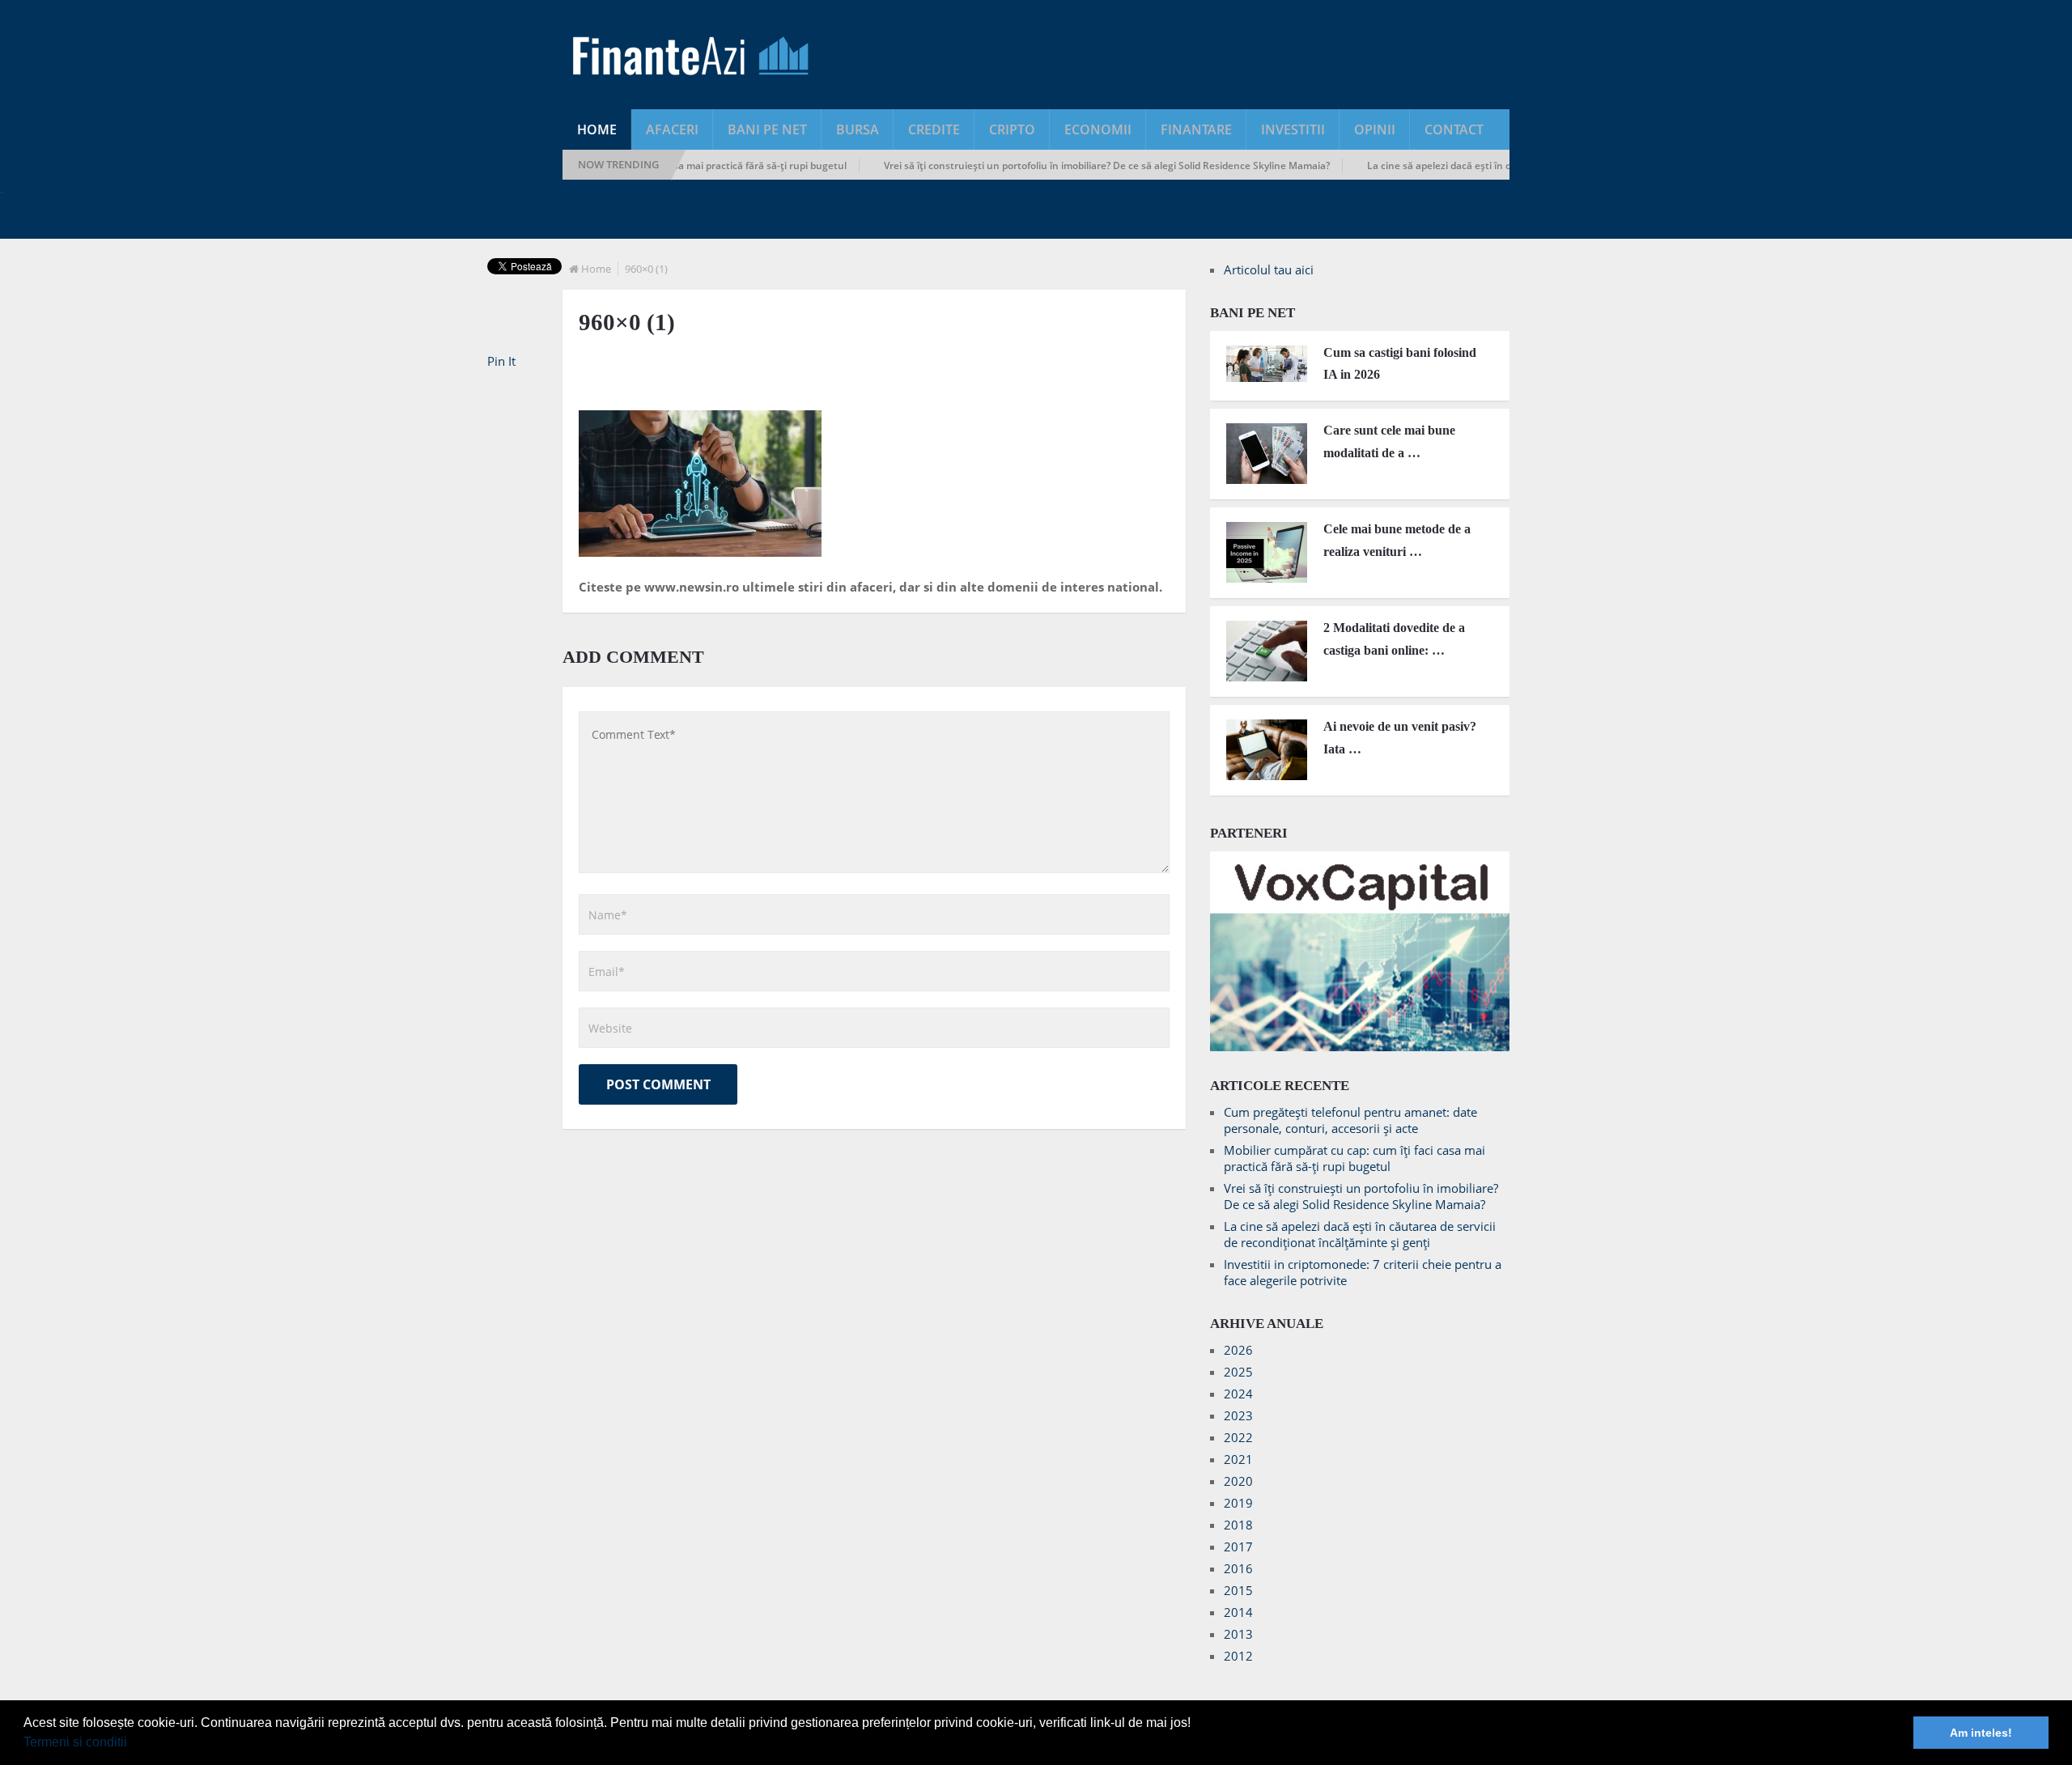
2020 (1238, 1481)
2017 (1238, 1546)
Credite (934, 129)
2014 (1238, 1612)
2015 (1238, 1590)
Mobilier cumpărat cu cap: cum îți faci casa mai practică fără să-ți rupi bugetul (1354, 1158)
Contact (1454, 129)
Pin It (501, 361)
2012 (1238, 1656)
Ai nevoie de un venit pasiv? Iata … (1400, 737)
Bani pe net (767, 129)
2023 (1238, 1415)
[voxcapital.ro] (1360, 1046)
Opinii (1375, 129)
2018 (1238, 1525)
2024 (1238, 1394)
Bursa (858, 129)
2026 (1238, 1350)
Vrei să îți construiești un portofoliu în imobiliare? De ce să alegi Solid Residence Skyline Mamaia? (1067, 165)
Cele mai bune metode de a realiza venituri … (1397, 540)
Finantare (1196, 129)
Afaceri (672, 129)
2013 (1238, 1634)
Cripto (1012, 129)
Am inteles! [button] (1981, 1733)
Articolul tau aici (1269, 269)
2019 (1238, 1503)
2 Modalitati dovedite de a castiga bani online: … (1394, 639)
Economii (1098, 129)
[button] (133, 1744)
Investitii (1293, 129)
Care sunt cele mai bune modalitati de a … (1389, 441)
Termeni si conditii (75, 1742)
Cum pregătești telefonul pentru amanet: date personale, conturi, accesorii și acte (1350, 1120)
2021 (1238, 1459)
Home (597, 129)
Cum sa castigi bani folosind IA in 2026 (1400, 363)
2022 (1238, 1437)
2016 (1238, 1568)
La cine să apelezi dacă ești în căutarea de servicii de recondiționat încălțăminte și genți (1360, 1234)
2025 (1238, 1372)
